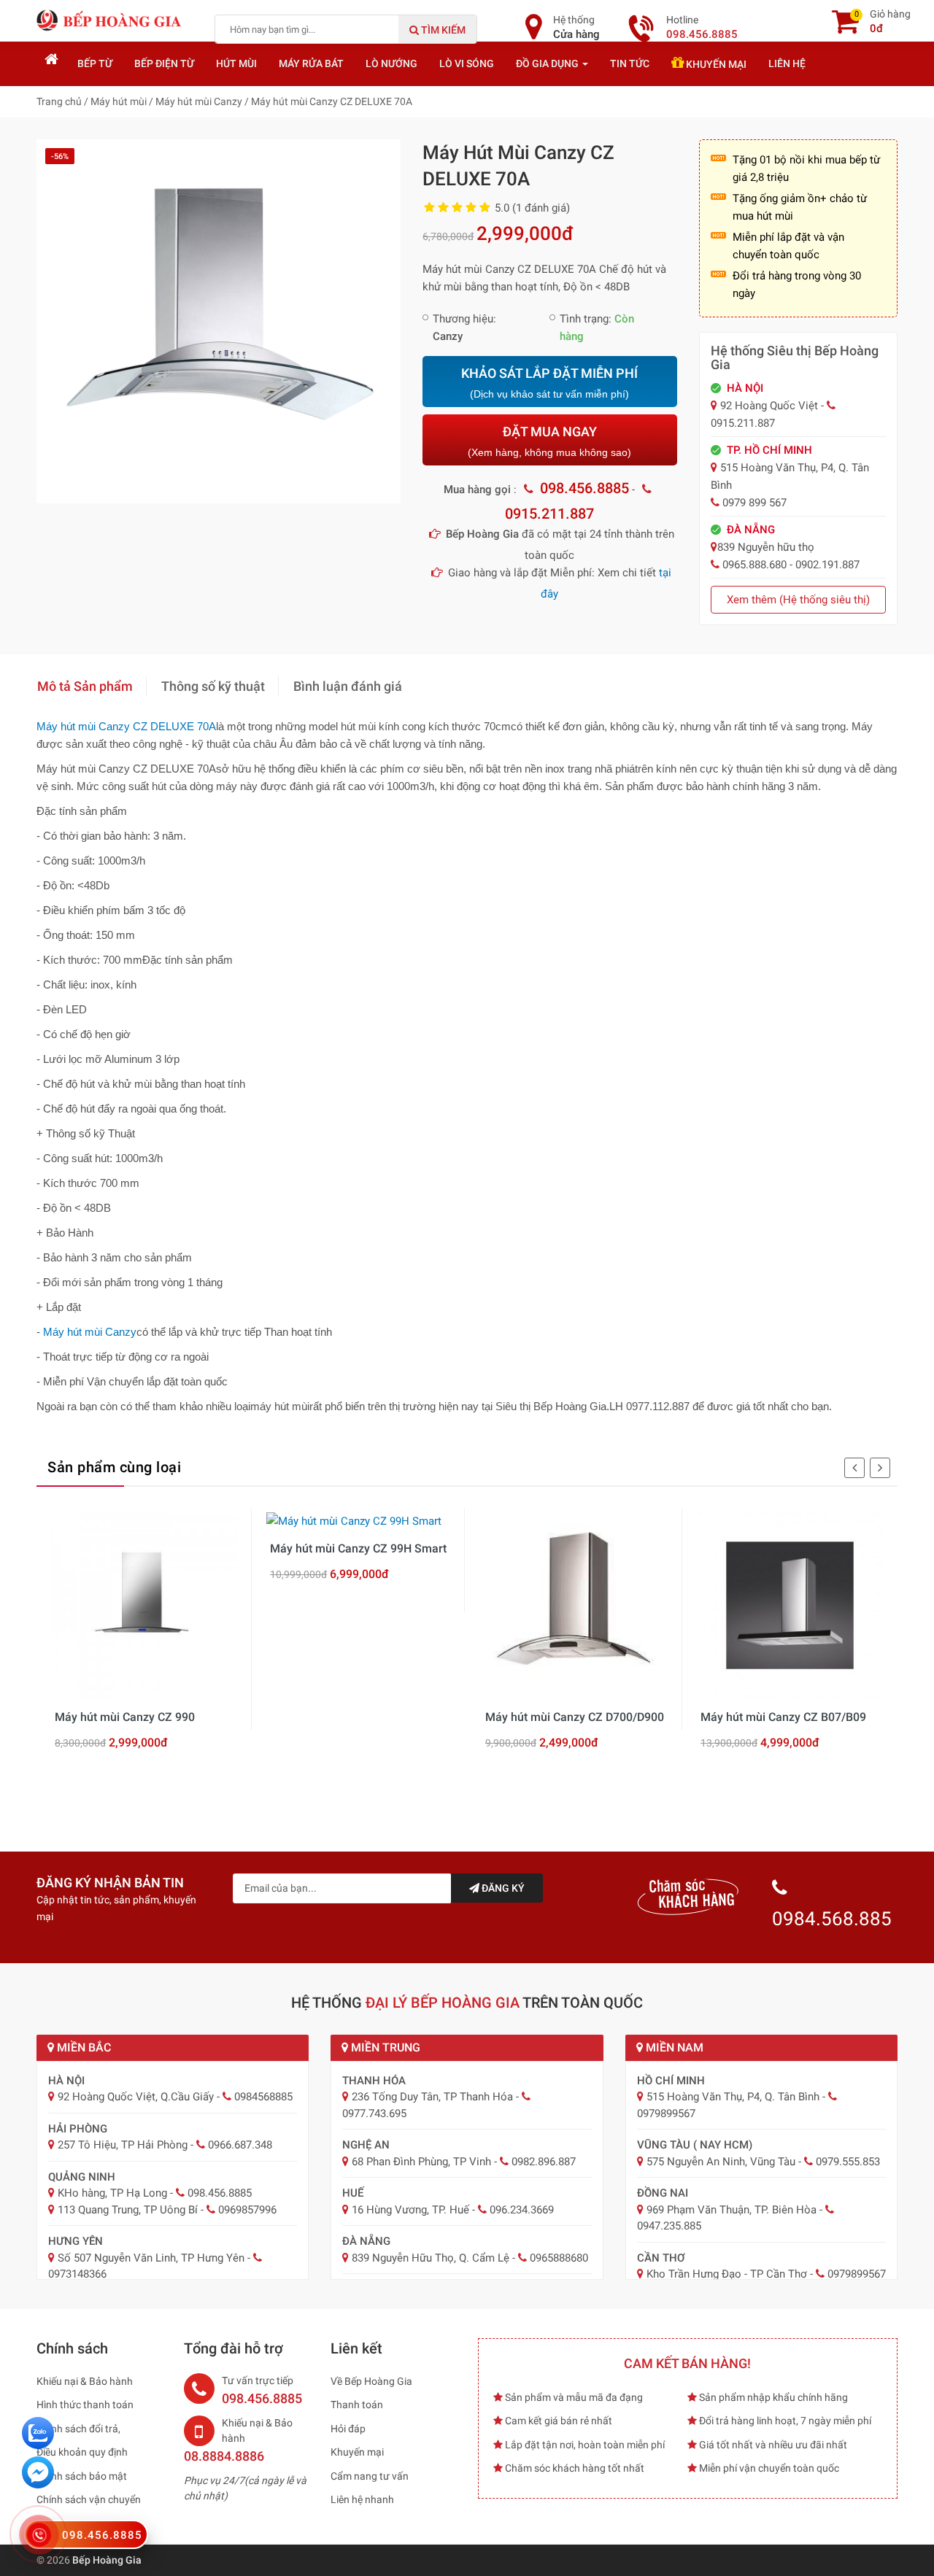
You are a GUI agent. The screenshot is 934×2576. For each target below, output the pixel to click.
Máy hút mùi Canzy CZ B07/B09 (783, 1717)
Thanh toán (357, 2405)
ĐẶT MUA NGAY (549, 441)
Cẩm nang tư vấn (370, 2476)
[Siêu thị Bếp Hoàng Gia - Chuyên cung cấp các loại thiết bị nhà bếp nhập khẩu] (109, 20)
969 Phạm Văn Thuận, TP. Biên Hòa (732, 2210)
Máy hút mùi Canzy (90, 1332)
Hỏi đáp (348, 2429)
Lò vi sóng (467, 63)
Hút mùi (236, 63)
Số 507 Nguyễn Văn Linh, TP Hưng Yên (151, 2258)
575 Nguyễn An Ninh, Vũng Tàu (721, 2162)
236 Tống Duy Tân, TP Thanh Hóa (432, 2097)
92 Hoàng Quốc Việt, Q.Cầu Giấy (136, 2097)
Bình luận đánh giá (348, 686)
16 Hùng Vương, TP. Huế (410, 2210)
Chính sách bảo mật (82, 2476)
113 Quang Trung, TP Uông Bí (128, 2210)
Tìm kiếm (442, 30)
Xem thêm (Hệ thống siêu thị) (798, 600)
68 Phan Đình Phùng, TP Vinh (421, 2162)
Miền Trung (384, 2047)
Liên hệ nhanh (362, 2499)
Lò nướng (391, 63)
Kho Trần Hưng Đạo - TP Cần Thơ (727, 2274)
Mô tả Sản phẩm (85, 686)
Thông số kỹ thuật (213, 686)
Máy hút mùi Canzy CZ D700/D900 (575, 1717)
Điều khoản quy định (82, 2452)
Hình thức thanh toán (85, 2405)
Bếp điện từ (164, 63)
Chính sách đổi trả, (78, 2429)
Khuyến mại (715, 64)
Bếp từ (95, 63)
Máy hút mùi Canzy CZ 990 (125, 1717)
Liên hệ (787, 63)
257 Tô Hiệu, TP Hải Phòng (123, 2145)
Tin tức (630, 63)
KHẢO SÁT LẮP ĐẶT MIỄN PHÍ (549, 383)
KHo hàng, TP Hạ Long (112, 2193)
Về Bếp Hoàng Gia (371, 2381)
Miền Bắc (82, 2047)
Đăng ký (502, 1888)
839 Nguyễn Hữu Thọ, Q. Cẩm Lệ (431, 2258)
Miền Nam (673, 2047)
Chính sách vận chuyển (89, 2499)
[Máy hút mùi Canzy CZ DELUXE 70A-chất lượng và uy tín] (219, 320)
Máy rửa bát (311, 63)
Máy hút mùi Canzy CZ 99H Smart (358, 1548)
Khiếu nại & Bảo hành (85, 2381)
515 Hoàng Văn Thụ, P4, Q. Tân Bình (733, 2097)
